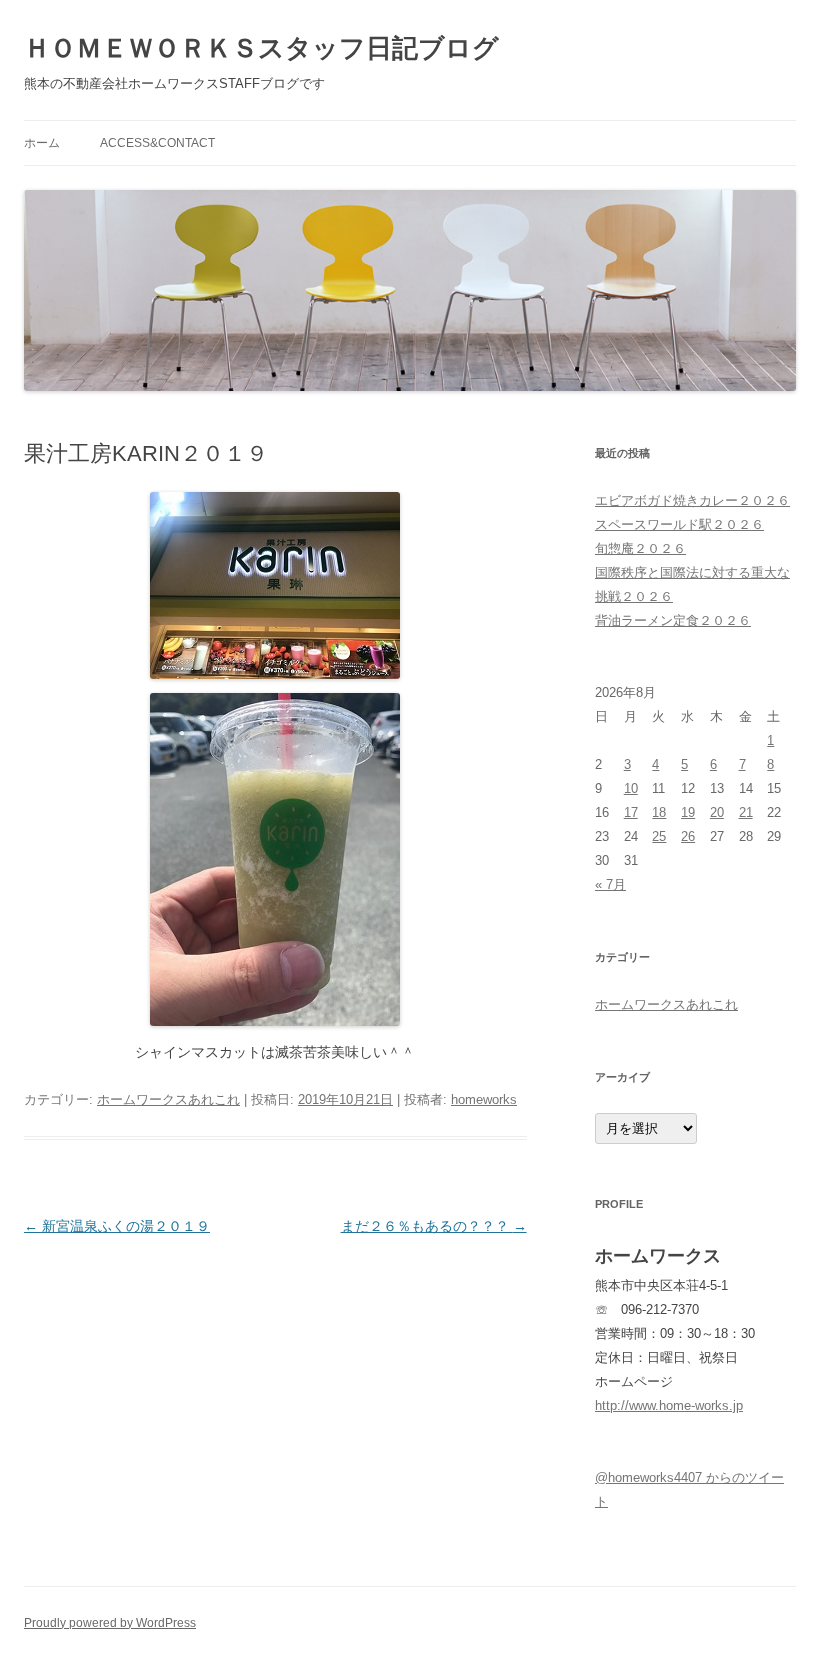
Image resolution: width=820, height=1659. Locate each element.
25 (659, 836)
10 (631, 788)
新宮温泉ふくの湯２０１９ (117, 1226)
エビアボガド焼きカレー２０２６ (692, 500)
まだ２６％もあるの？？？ (434, 1226)
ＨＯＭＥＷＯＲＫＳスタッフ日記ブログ (261, 48)
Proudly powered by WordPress (110, 1623)
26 (688, 836)
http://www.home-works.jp (669, 1405)
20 (717, 812)
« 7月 (610, 884)
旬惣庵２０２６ (640, 548)
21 (746, 812)
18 (659, 812)
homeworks (484, 1099)
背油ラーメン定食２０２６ (673, 620)
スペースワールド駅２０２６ (679, 524)
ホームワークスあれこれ (168, 1099)
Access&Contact (157, 143)
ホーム (42, 143)
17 (631, 812)
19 (688, 812)
